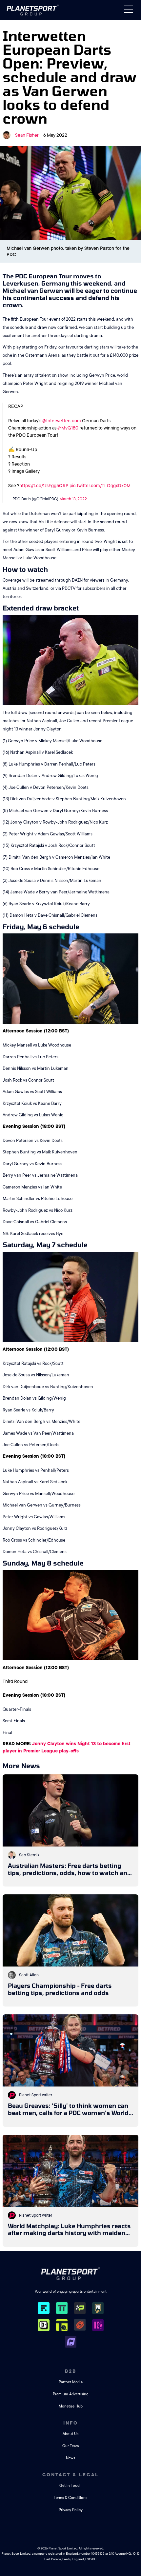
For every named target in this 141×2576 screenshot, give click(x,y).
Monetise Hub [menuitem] (71, 2406)
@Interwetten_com (62, 421)
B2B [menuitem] (71, 2371)
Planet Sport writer (36, 2095)
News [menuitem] (70, 2458)
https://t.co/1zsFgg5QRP (44, 486)
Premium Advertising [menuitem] (71, 2394)
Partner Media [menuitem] (71, 2382)
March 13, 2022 (73, 499)
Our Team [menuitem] (71, 2446)
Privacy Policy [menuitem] (71, 2510)
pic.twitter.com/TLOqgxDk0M (100, 486)
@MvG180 (68, 428)
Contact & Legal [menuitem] (70, 2475)
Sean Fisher (27, 135)
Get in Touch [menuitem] (70, 2486)
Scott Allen (29, 1975)
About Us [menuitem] (70, 2434)
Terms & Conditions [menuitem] (70, 2498)
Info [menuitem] (71, 2423)
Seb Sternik (29, 1855)
